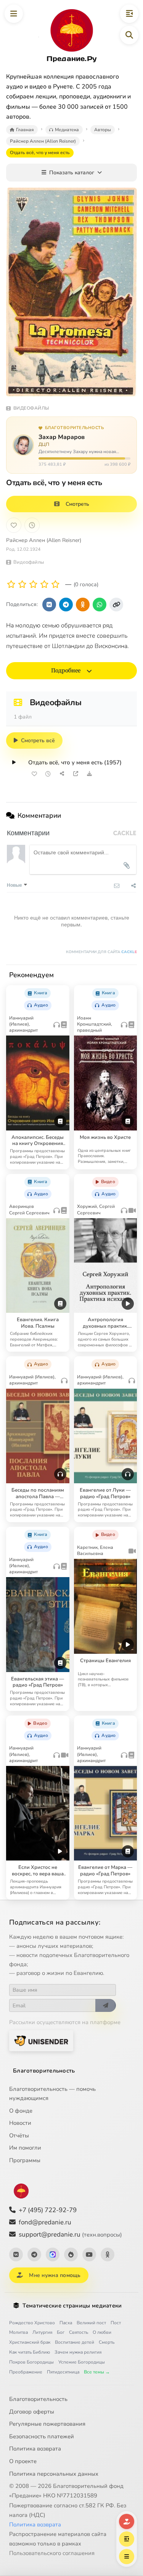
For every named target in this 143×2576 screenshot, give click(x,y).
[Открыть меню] (14, 14)
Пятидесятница (63, 2372)
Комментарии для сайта (101, 952)
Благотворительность (44, 2071)
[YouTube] (89, 2254)
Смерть (107, 2342)
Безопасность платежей (42, 2436)
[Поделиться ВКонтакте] (49, 605)
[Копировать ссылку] (116, 605)
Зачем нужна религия (78, 2352)
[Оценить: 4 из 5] (44, 585)
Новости (20, 2123)
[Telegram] (34, 2254)
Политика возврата (35, 2449)
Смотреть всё (38, 740)
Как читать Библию (30, 2352)
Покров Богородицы (31, 2362)
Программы (25, 2160)
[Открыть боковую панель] (129, 14)
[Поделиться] (62, 774)
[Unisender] (41, 2041)
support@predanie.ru (70, 2234)
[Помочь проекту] (127, 2521)
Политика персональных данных (54, 2474)
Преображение (26, 2372)
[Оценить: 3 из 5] (33, 585)
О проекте (23, 2461)
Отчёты (19, 2135)
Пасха (66, 2323)
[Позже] (32, 525)
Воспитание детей (75, 2342)
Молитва (18, 2332)
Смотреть (77, 504)
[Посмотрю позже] (60, 991)
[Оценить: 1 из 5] (11, 585)
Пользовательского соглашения (52, 2553)
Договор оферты (32, 2412)
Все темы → (97, 2372)
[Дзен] (71, 2254)
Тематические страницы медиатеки (72, 2306)
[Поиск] (129, 35)
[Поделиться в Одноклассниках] (83, 605)
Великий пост (91, 2323)
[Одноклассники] (108, 2254)
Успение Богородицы (82, 2362)
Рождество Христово (32, 2323)
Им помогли (25, 2148)
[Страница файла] (76, 774)
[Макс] (53, 2254)
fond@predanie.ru (45, 2222)
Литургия (42, 2332)
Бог (61, 2332)
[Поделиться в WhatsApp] (100, 605)
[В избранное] (14, 525)
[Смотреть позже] (48, 774)
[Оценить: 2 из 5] (22, 585)
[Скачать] (89, 774)
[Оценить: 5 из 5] (55, 585)
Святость (79, 2332)
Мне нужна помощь (55, 2275)
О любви (102, 2332)
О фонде (21, 2111)
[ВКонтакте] (16, 2254)
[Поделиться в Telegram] (66, 605)
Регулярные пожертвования (47, 2424)
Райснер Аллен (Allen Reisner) (44, 540)
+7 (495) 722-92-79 (48, 2210)
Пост (116, 2323)
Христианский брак (30, 2342)
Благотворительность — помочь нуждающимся (52, 2094)
